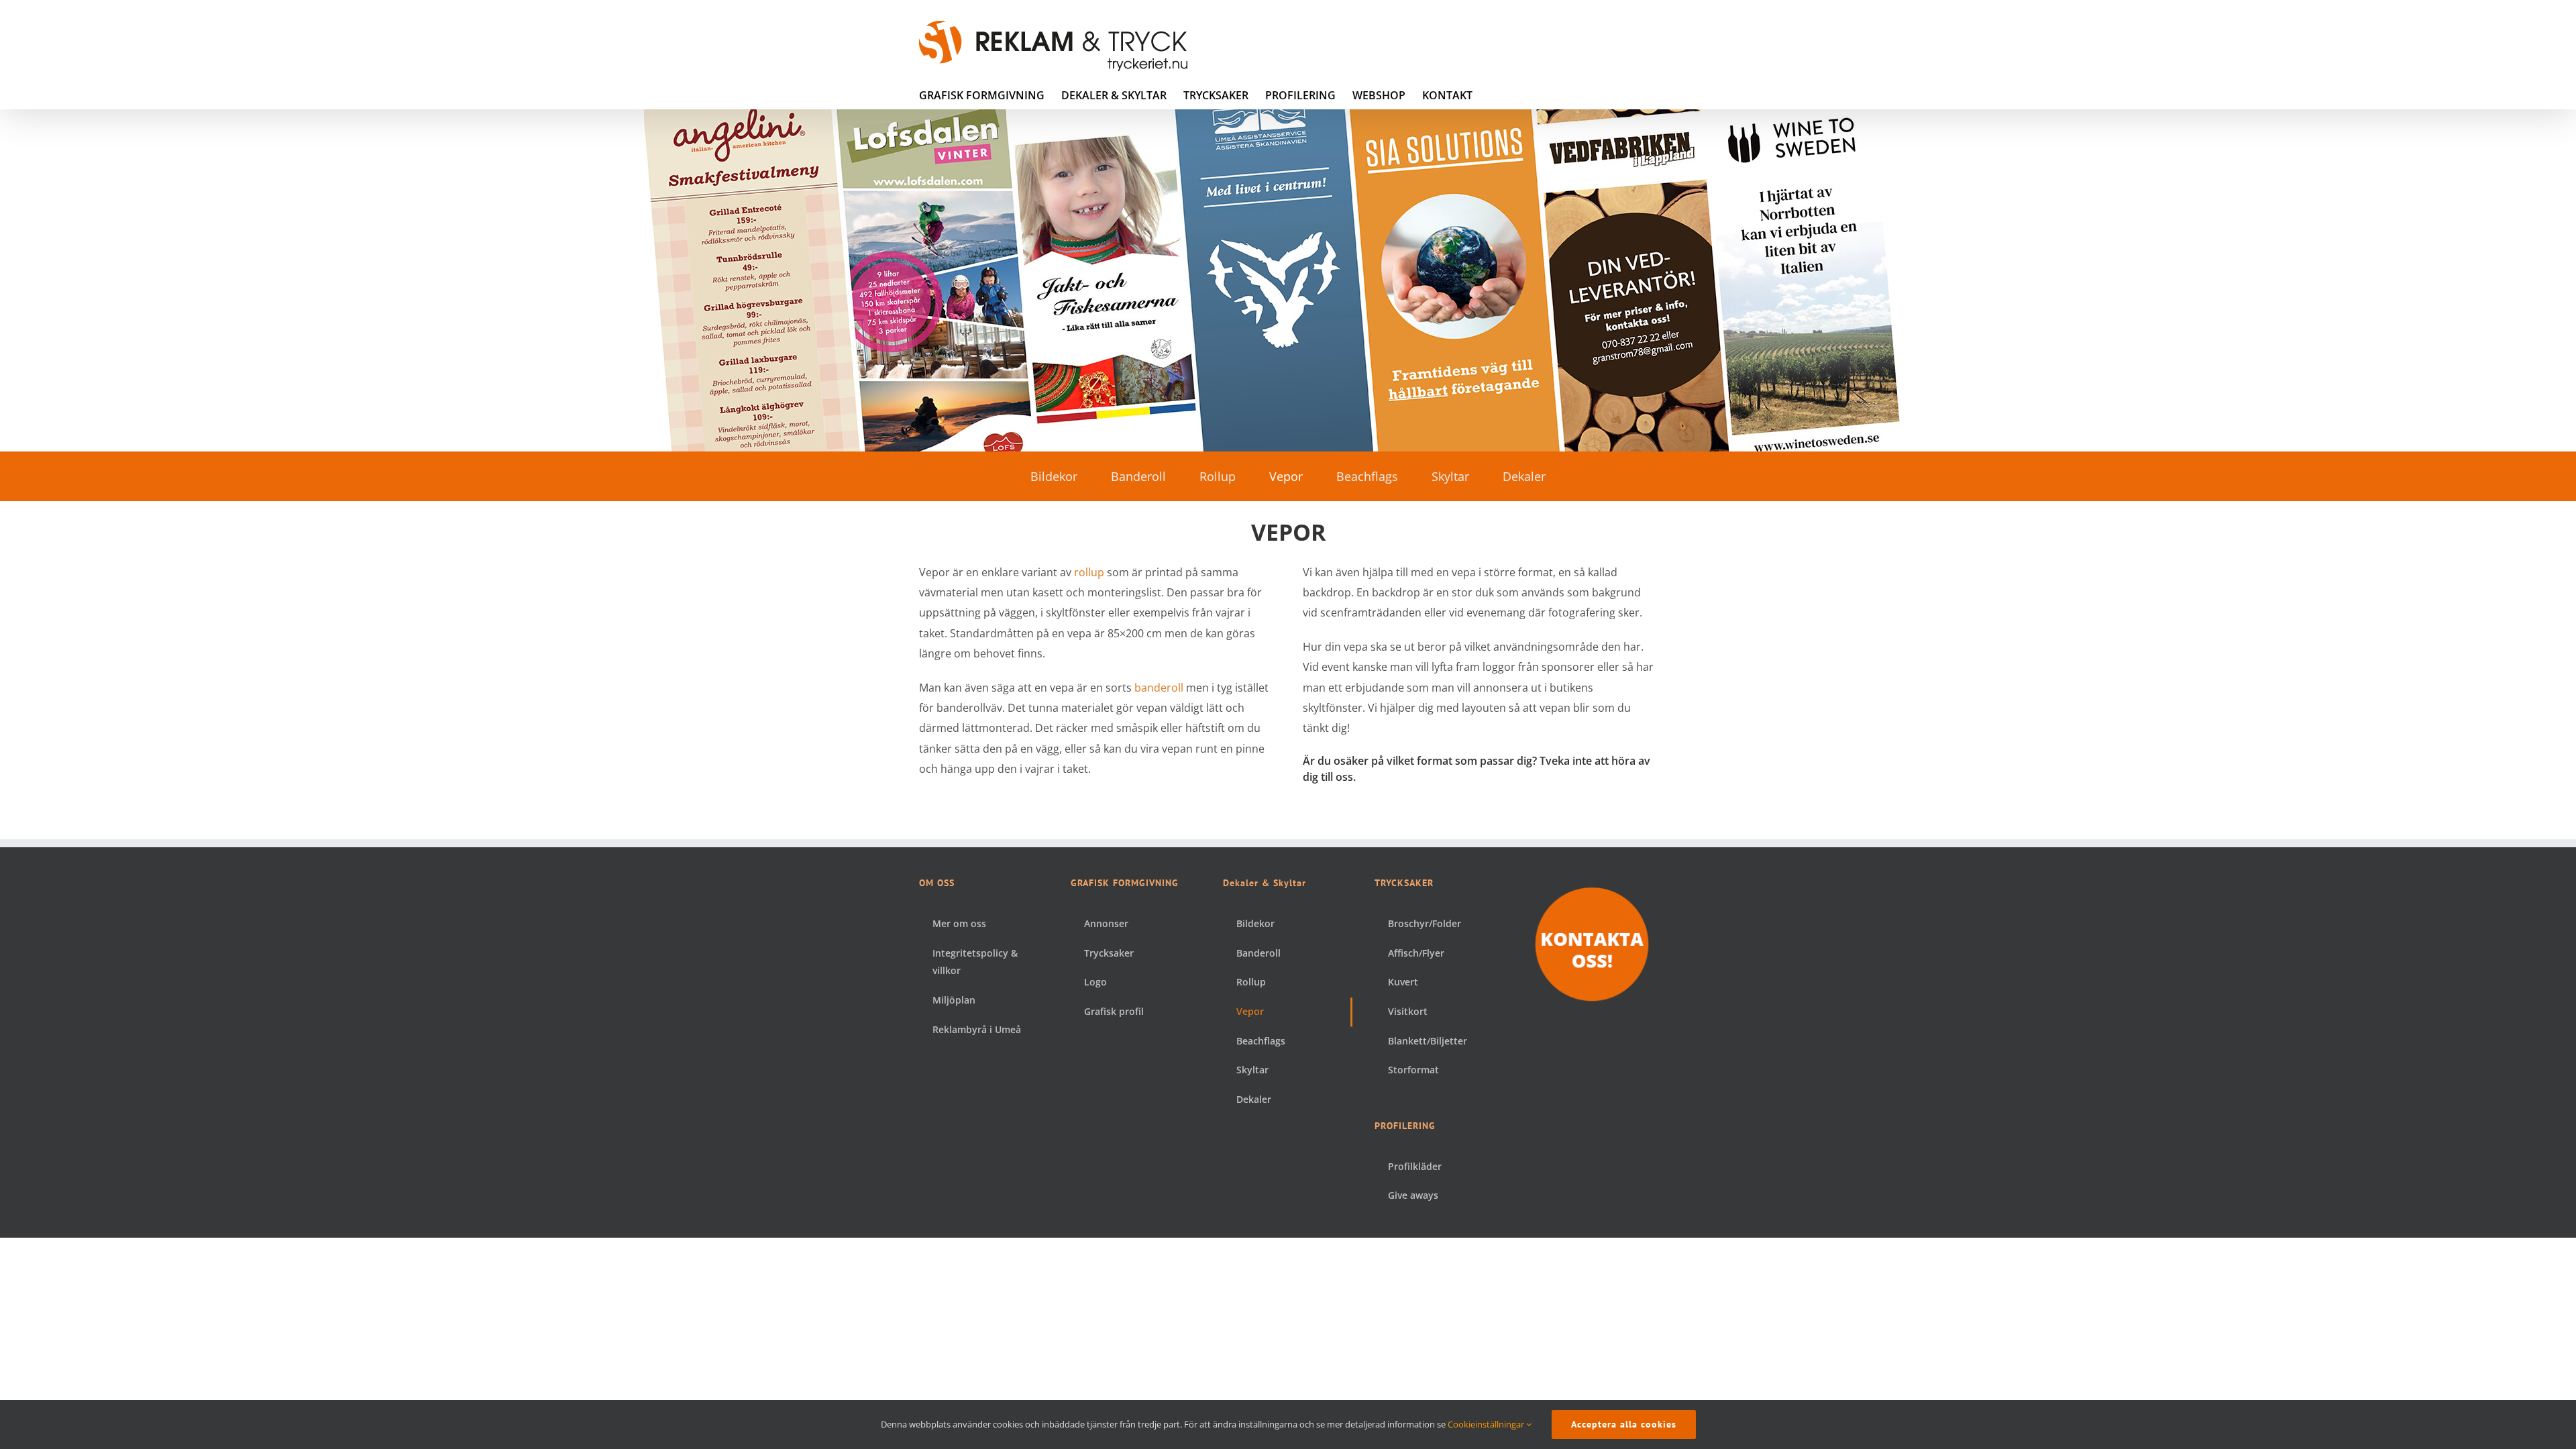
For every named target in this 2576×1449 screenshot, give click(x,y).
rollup (1089, 572)
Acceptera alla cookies (1624, 1424)
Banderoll (1138, 476)
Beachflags (1367, 476)
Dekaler (1524, 476)
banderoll (1159, 688)
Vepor (1286, 476)
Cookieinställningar (1487, 1424)
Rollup (1218, 476)
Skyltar (1450, 476)
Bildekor (1054, 476)
